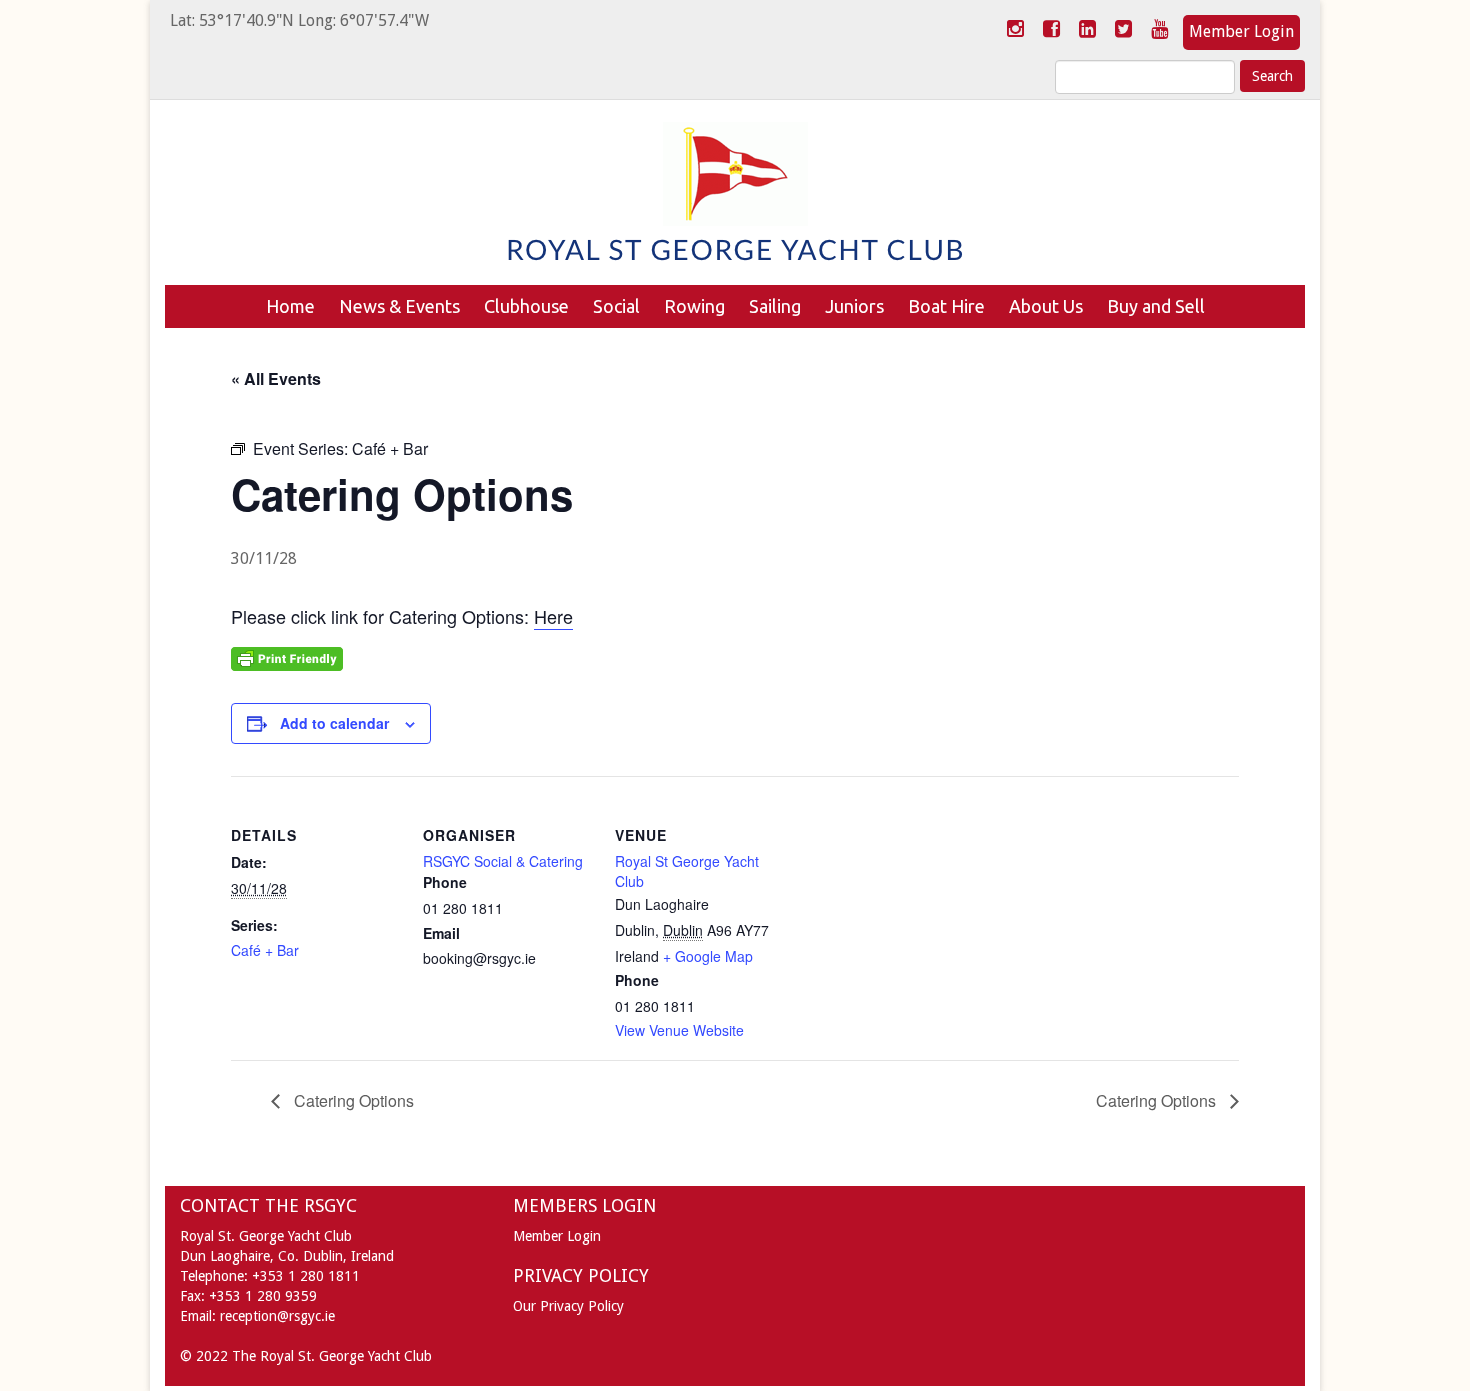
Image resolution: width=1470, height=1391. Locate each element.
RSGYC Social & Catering (503, 861)
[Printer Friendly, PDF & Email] (287, 657)
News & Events (399, 306)
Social (616, 306)
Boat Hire (946, 306)
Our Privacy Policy (568, 1306)
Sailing (775, 306)
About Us (1046, 306)
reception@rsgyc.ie (277, 1316)
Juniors (854, 306)
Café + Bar (265, 950)
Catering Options (352, 1100)
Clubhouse (526, 306)
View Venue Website (679, 1030)
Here (553, 616)
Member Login (1241, 31)
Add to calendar (334, 723)
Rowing (694, 306)
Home (290, 306)
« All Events (276, 378)
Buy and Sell (1156, 306)
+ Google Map (708, 956)
